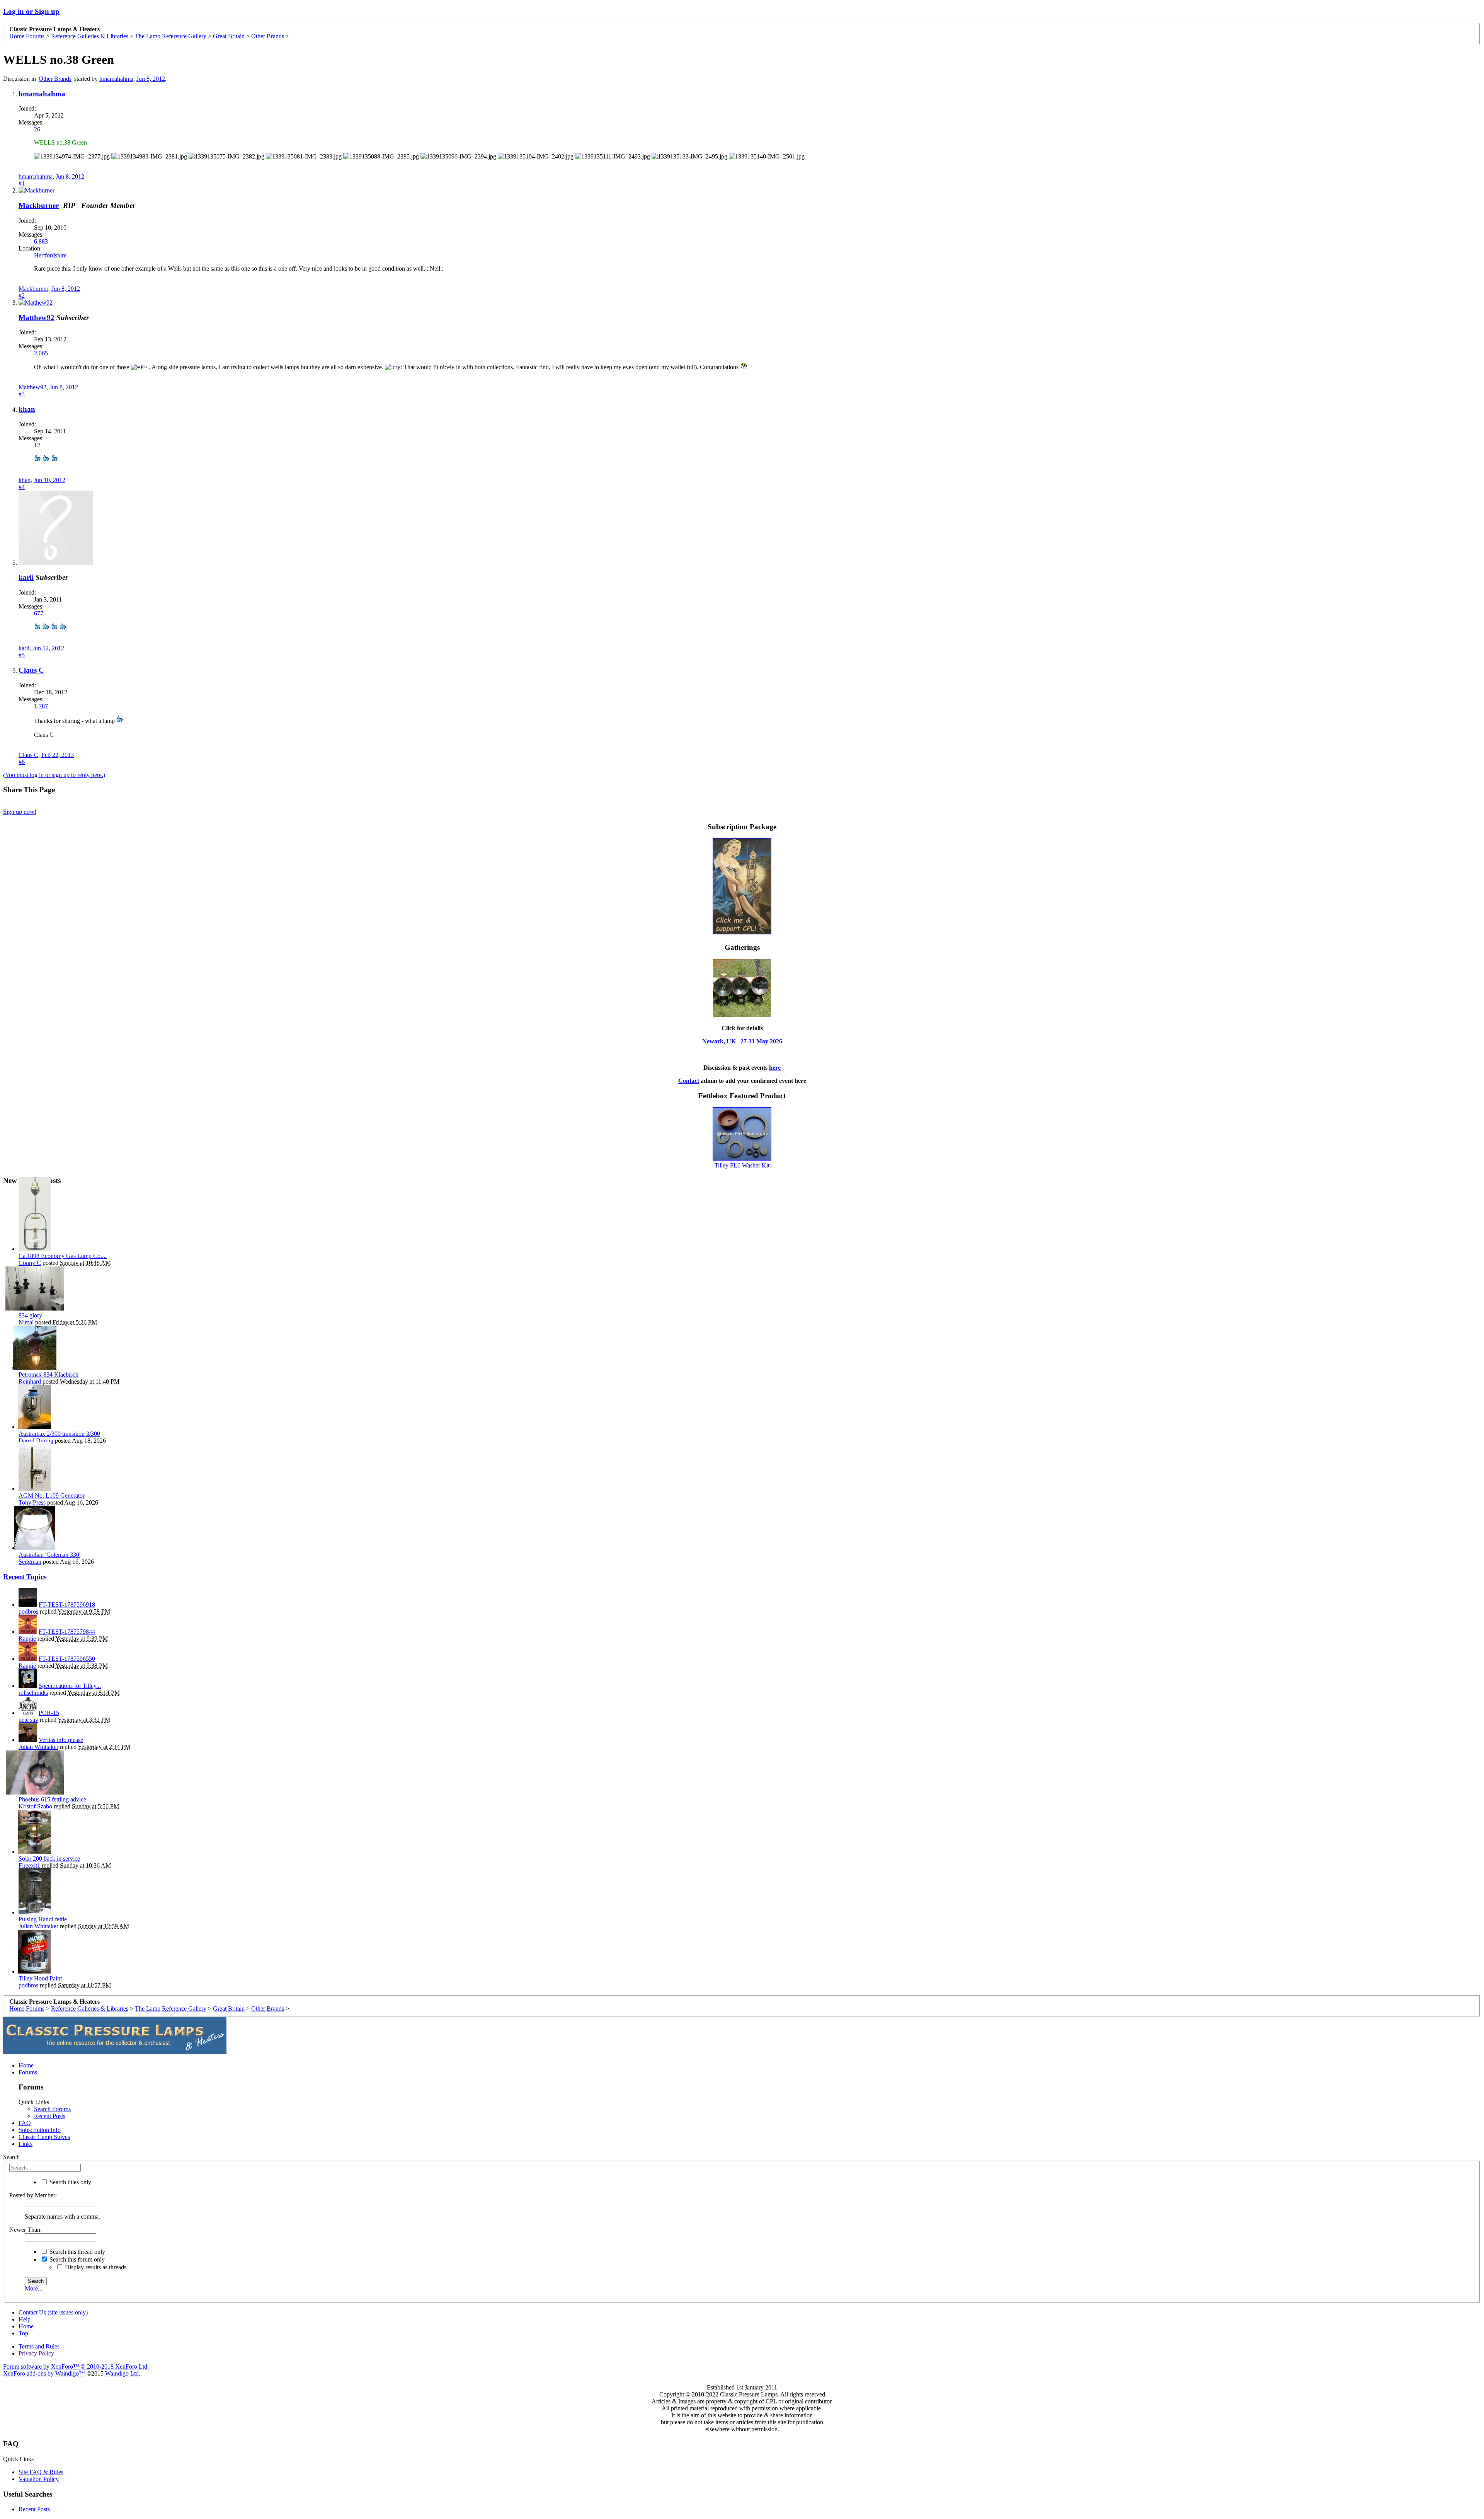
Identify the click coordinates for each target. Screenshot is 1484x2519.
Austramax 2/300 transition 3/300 (59, 1434)
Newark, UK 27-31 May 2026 (742, 1041)
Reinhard (30, 1381)
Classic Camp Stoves (44, 2137)
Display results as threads (95, 2267)
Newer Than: (26, 2230)
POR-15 (49, 1713)
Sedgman (30, 1562)
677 (39, 613)
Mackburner (39, 205)
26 (37, 129)
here (775, 1068)
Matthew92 (37, 318)
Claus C (31, 670)
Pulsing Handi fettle (43, 1919)
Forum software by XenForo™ (76, 2366)
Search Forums (52, 2109)
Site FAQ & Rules (41, 2472)
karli (26, 577)
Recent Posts (50, 2116)
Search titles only (70, 2182)
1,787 (41, 706)
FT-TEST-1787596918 (67, 1605)
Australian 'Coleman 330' (49, 1555)
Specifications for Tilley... (70, 1686)
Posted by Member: (33, 2195)
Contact (689, 1081)
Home (26, 2065)
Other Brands (55, 79)
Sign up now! (20, 812)
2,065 (41, 353)
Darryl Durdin (36, 1441)
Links (26, 2144)
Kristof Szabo (35, 1806)
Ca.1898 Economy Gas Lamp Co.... (63, 1256)
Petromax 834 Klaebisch (49, 1375)
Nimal (26, 1322)
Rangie (27, 1639)
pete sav (28, 1720)
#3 (22, 394)
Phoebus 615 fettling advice (52, 1799)
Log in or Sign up (31, 11)
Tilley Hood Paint (40, 1978)
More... (34, 2288)
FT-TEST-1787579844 (67, 1632)
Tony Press (32, 1502)
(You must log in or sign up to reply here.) (54, 775)
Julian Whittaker (38, 1747)
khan (27, 409)
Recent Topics (25, 1577)
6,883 (41, 241)
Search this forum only (76, 2259)
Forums (28, 2072)
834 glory (30, 1315)
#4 (22, 487)
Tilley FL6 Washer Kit (742, 1165)
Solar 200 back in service (49, 1859)
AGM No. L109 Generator (52, 1496)
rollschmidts (33, 1693)
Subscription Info (40, 2130)
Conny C (30, 1263)
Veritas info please (61, 1740)
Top (23, 2333)
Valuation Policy (39, 2479)
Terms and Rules (39, 2346)
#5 (22, 655)
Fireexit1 (29, 1865)
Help (25, 2319)
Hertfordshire (50, 255)
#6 (22, 762)
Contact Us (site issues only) (53, 2312)
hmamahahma (116, 79)
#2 (22, 296)
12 (37, 445)
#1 (22, 183)
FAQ (25, 2123)
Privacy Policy (36, 2353)
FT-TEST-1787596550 (67, 1659)
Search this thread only (77, 2252)
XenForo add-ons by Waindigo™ (44, 2373)
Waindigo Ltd (122, 2373)
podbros (28, 1611)
